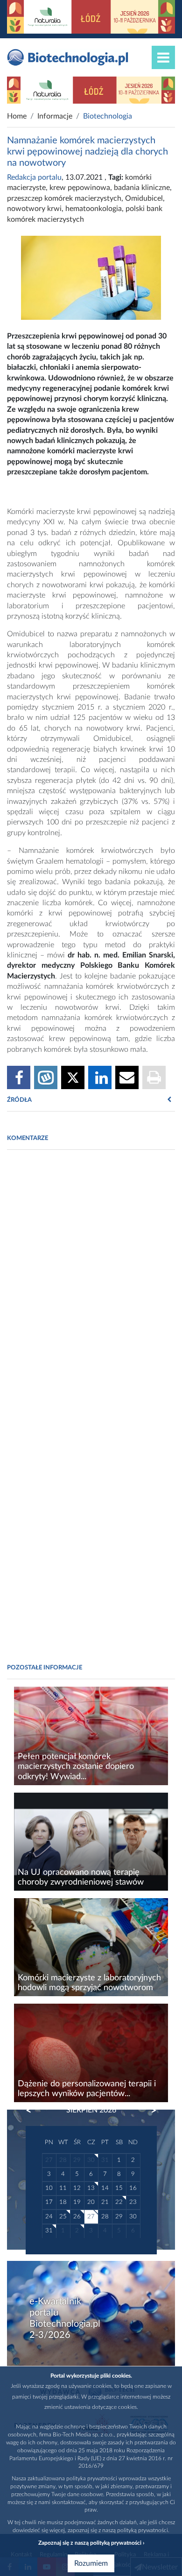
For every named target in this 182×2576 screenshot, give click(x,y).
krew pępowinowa (80, 188)
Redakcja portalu (34, 177)
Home (17, 116)
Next (149, 2111)
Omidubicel (144, 198)
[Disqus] (91, 1285)
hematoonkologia (94, 209)
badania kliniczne (142, 188)
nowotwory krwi (34, 209)
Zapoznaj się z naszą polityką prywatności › (91, 2543)
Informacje (55, 116)
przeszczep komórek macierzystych (64, 198)
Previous (33, 2111)
